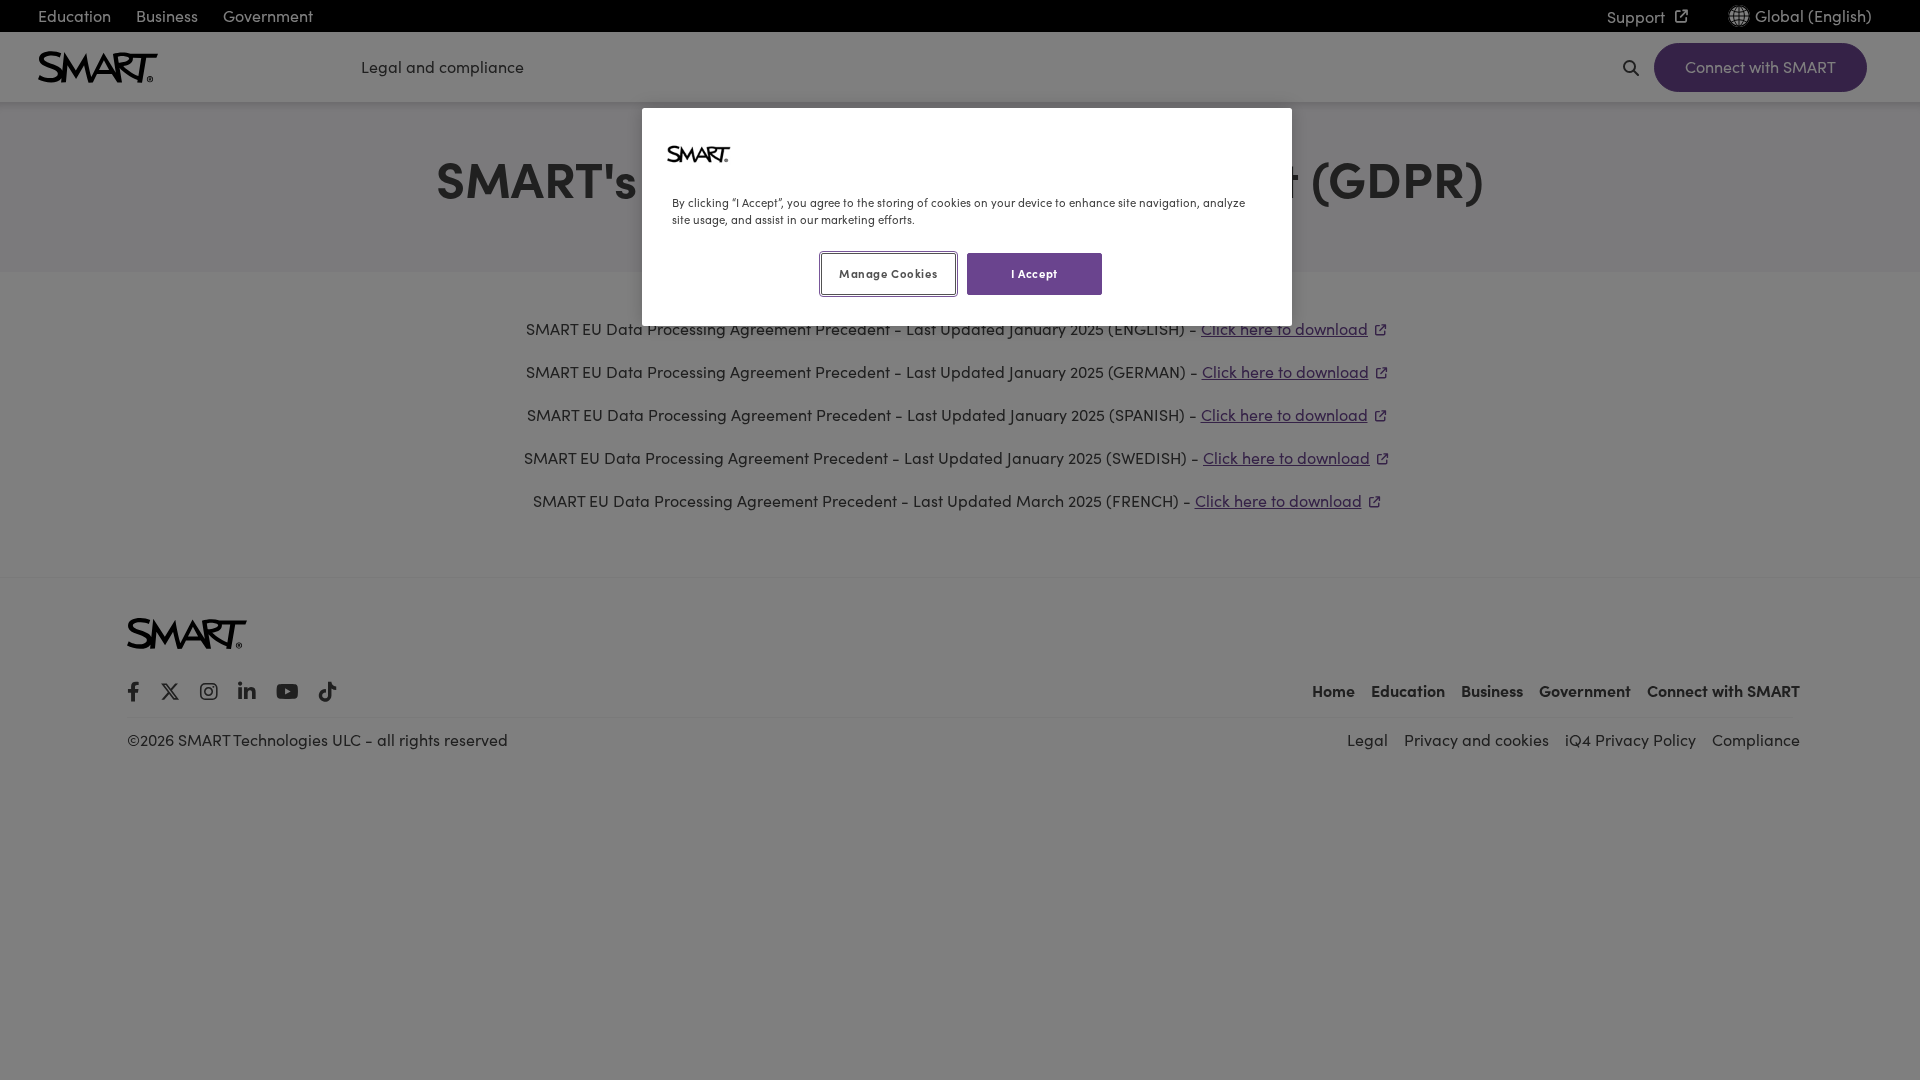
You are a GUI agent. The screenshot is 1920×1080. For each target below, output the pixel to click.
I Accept (1034, 273)
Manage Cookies (888, 273)
